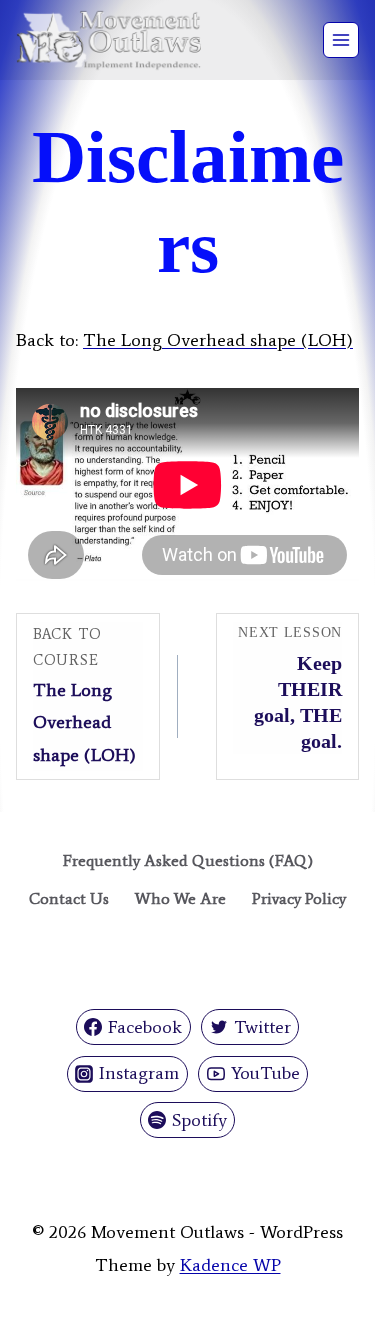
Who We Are (180, 898)
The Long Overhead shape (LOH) (218, 340)
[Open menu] (341, 40)
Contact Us (69, 898)
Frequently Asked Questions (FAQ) (188, 860)
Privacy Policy (299, 898)
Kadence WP (230, 1265)
